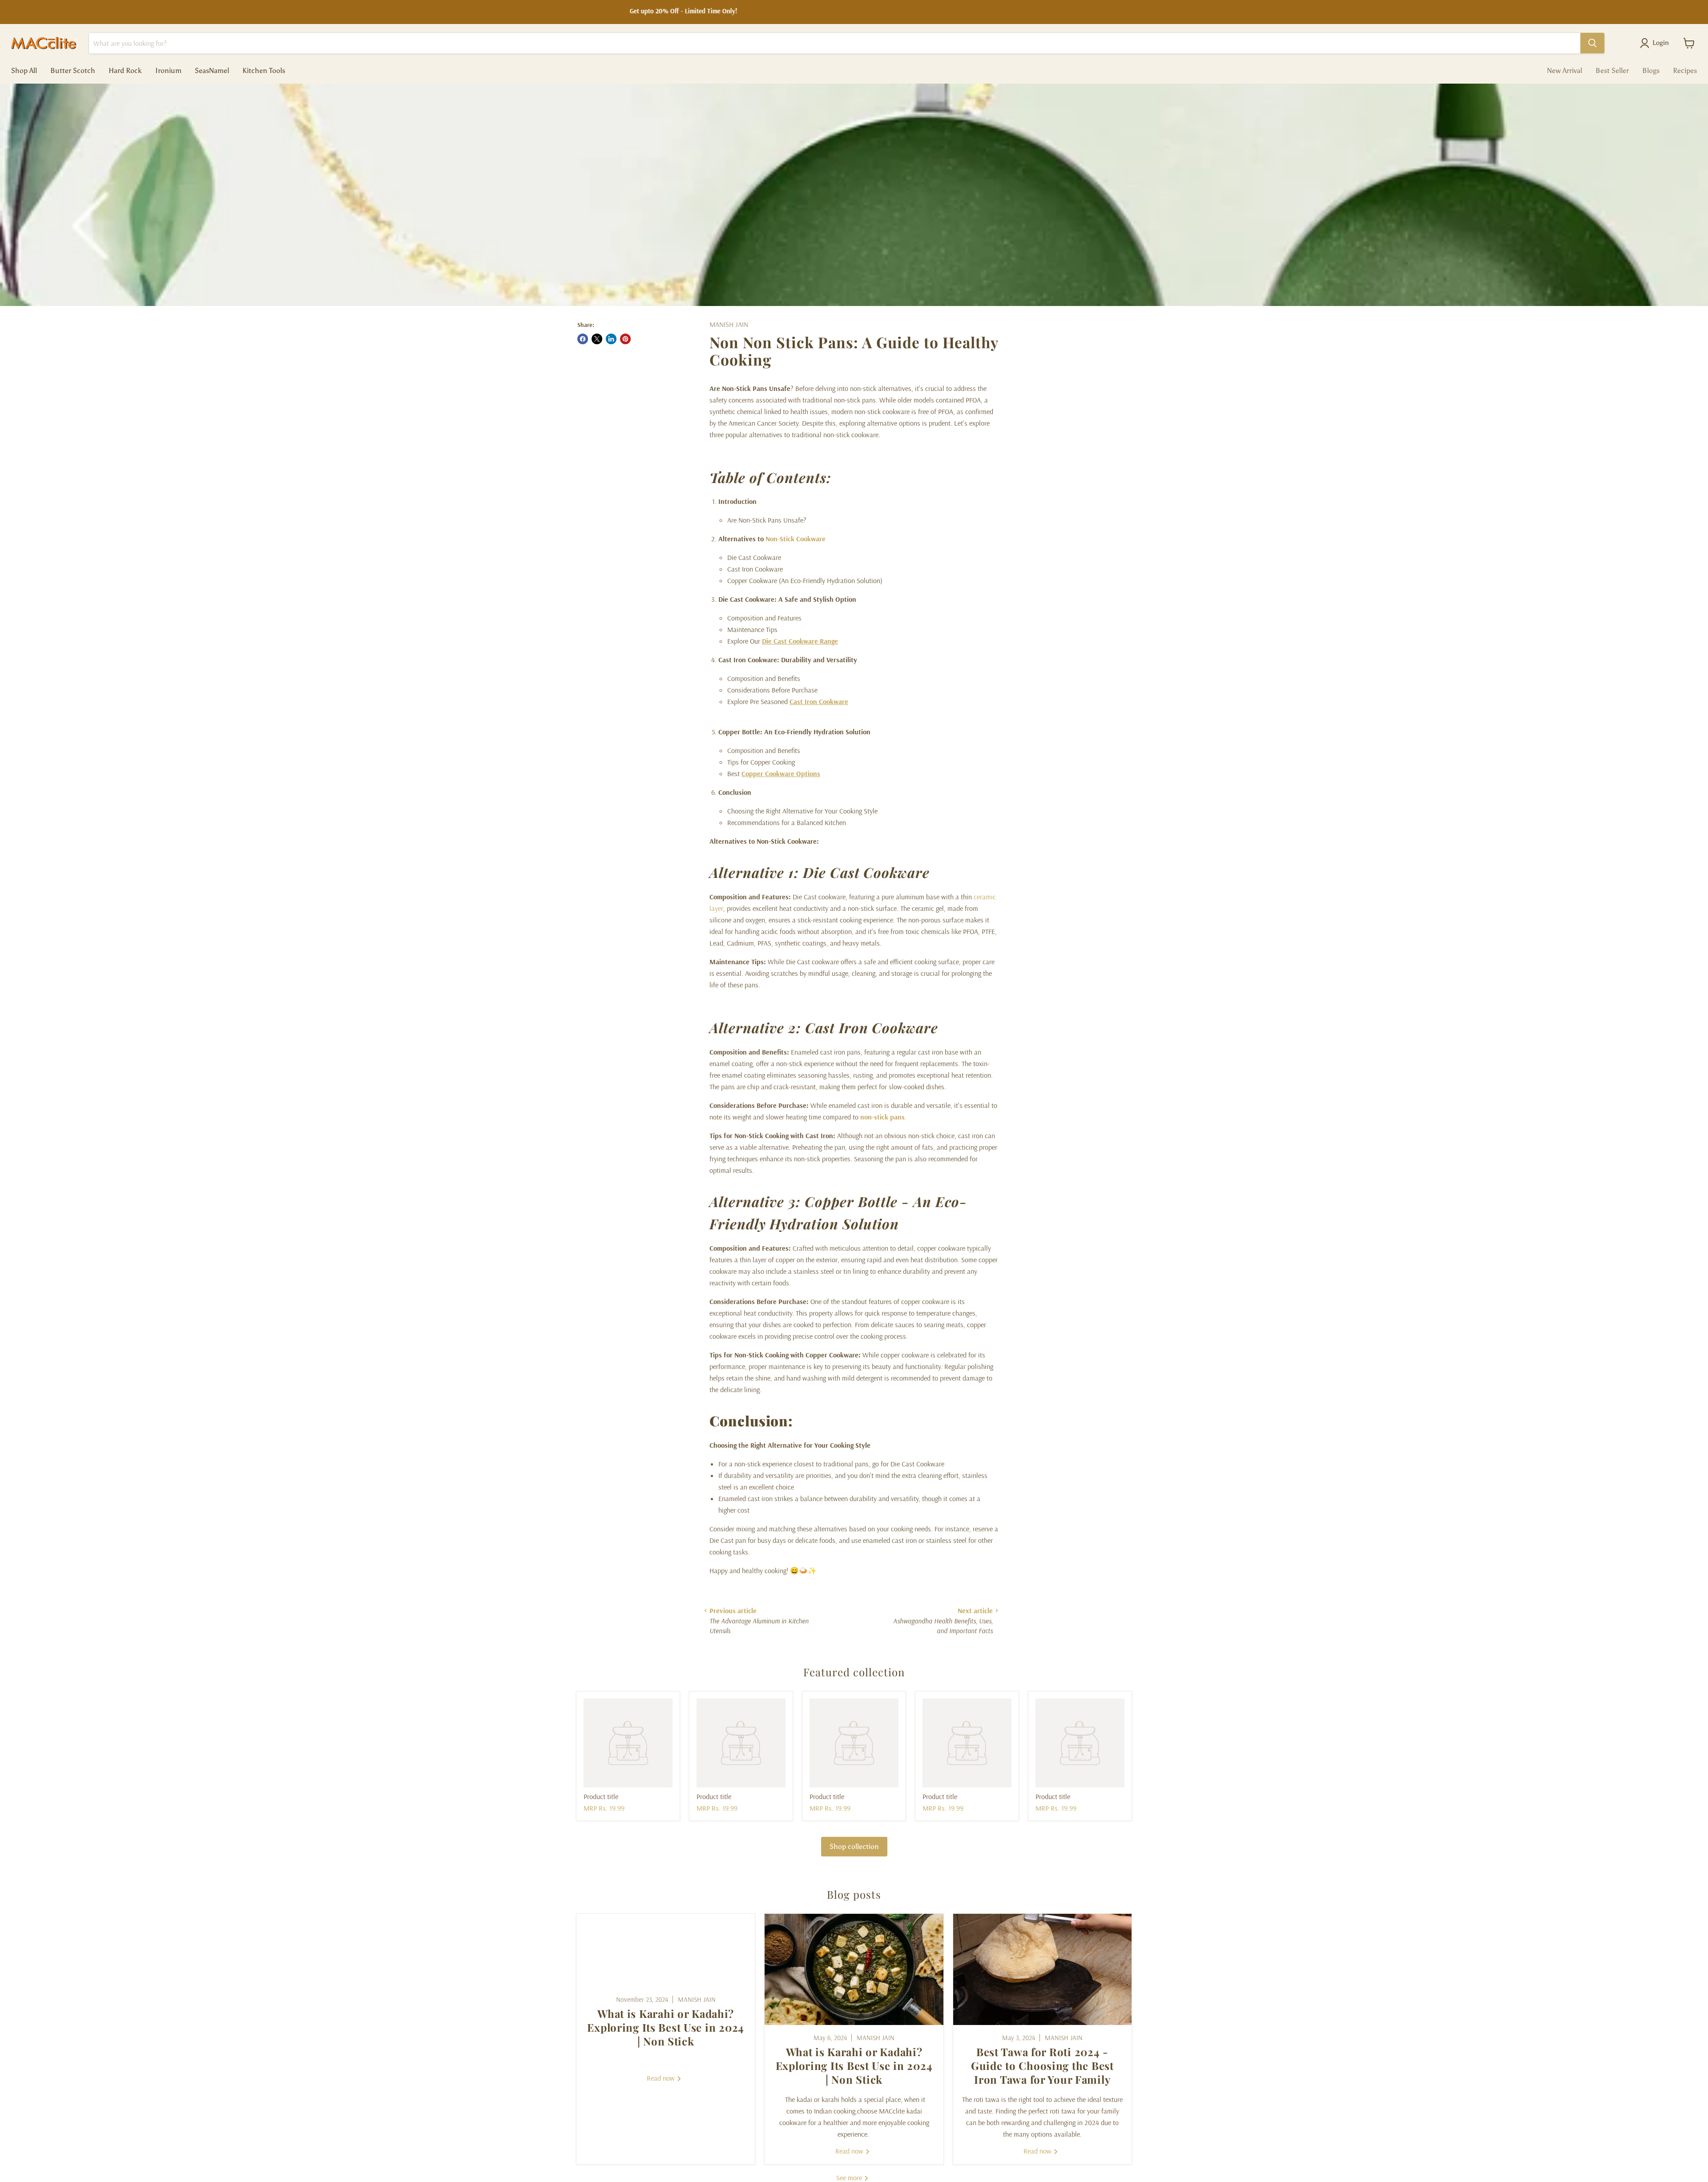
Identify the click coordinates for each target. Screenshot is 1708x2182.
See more (850, 2178)
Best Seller (1612, 70)
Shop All (24, 70)
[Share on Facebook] (583, 339)
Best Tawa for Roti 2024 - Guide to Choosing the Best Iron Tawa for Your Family (1042, 2065)
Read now (662, 2078)
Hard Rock (125, 70)
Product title (601, 1796)
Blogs (1651, 70)
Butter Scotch (73, 70)
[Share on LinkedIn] (611, 339)
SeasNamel (212, 70)
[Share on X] (597, 339)
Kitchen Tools (264, 70)
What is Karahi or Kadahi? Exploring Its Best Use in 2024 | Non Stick (666, 2027)
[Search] (1592, 43)
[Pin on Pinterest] (625, 339)
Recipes (1685, 70)
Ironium (168, 70)
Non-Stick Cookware (796, 539)
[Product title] (628, 1743)
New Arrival (1565, 70)
